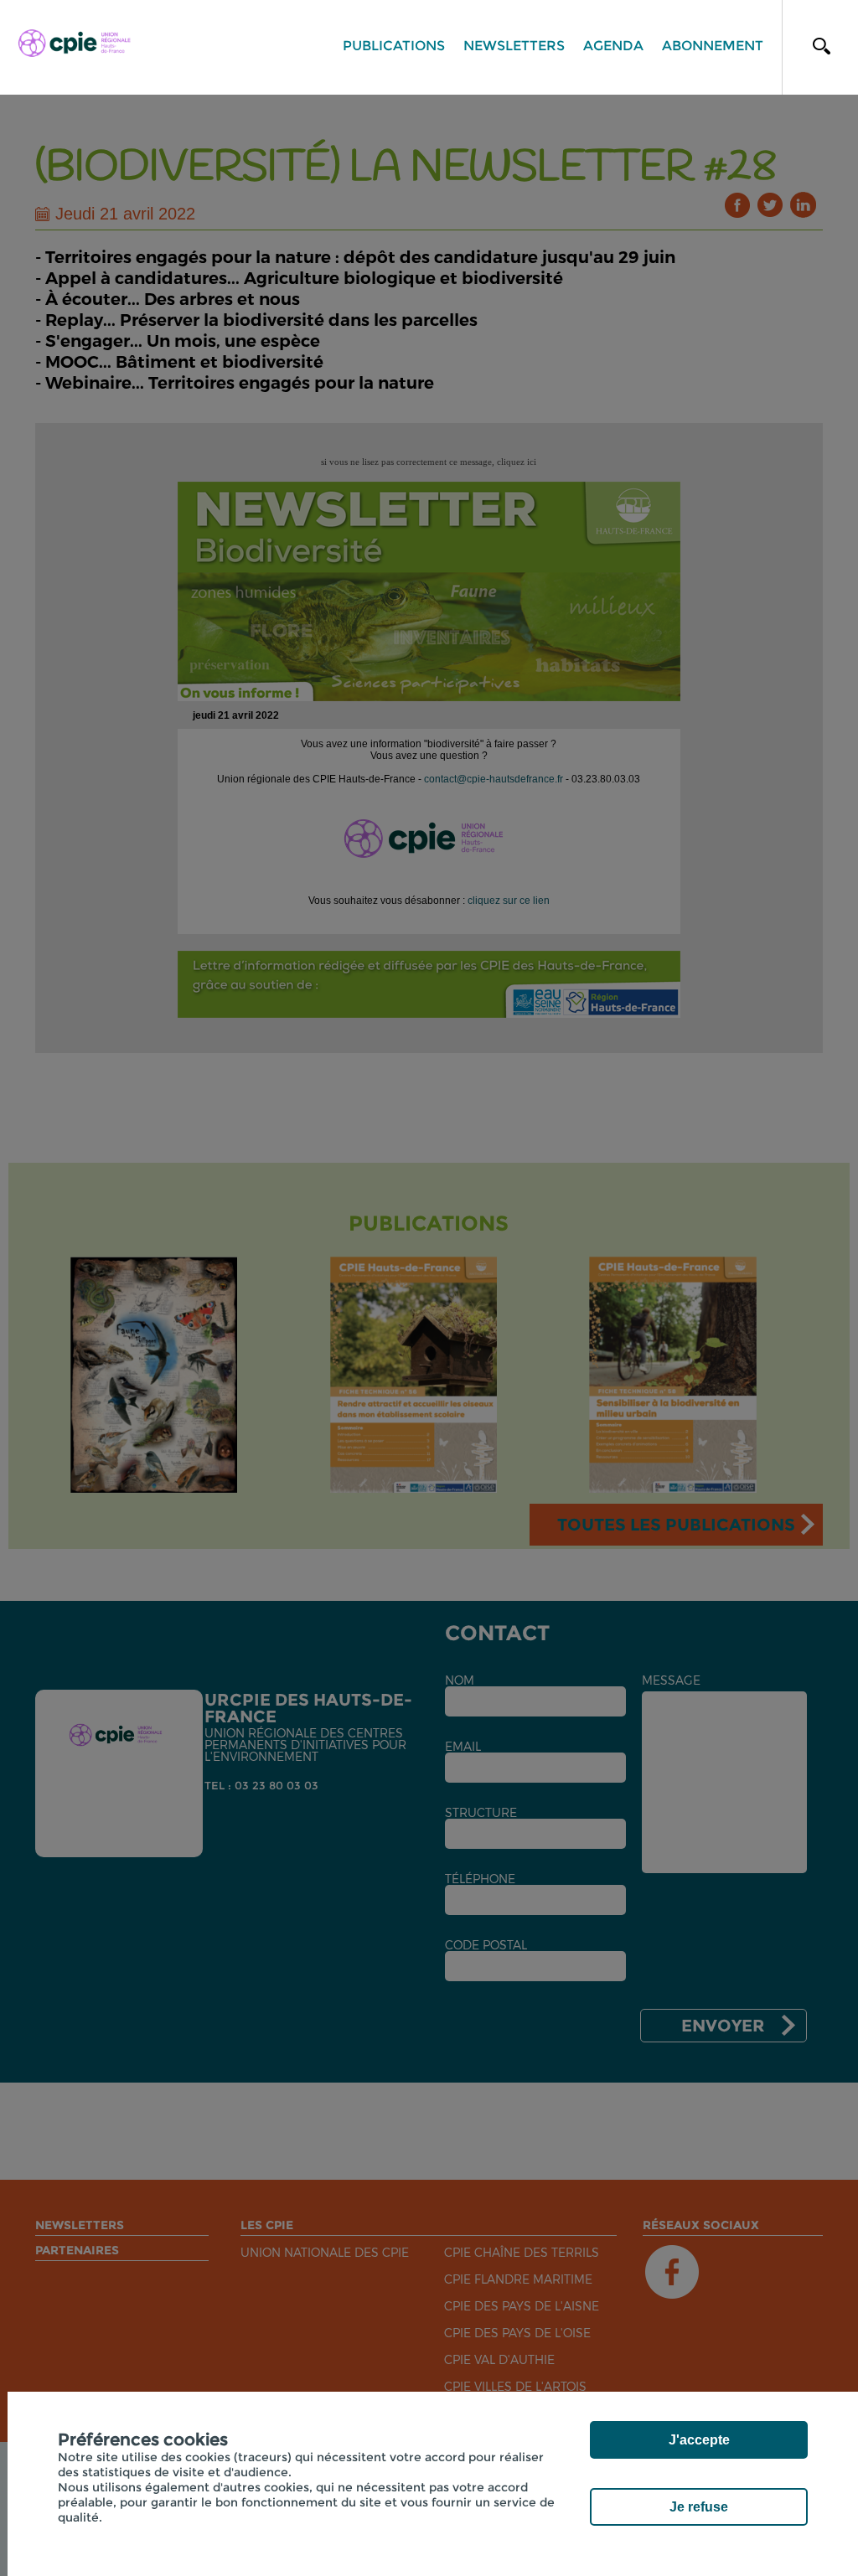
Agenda (613, 46)
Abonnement (713, 46)
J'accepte (699, 2440)
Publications (394, 46)
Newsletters (514, 46)
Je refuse (699, 2507)
